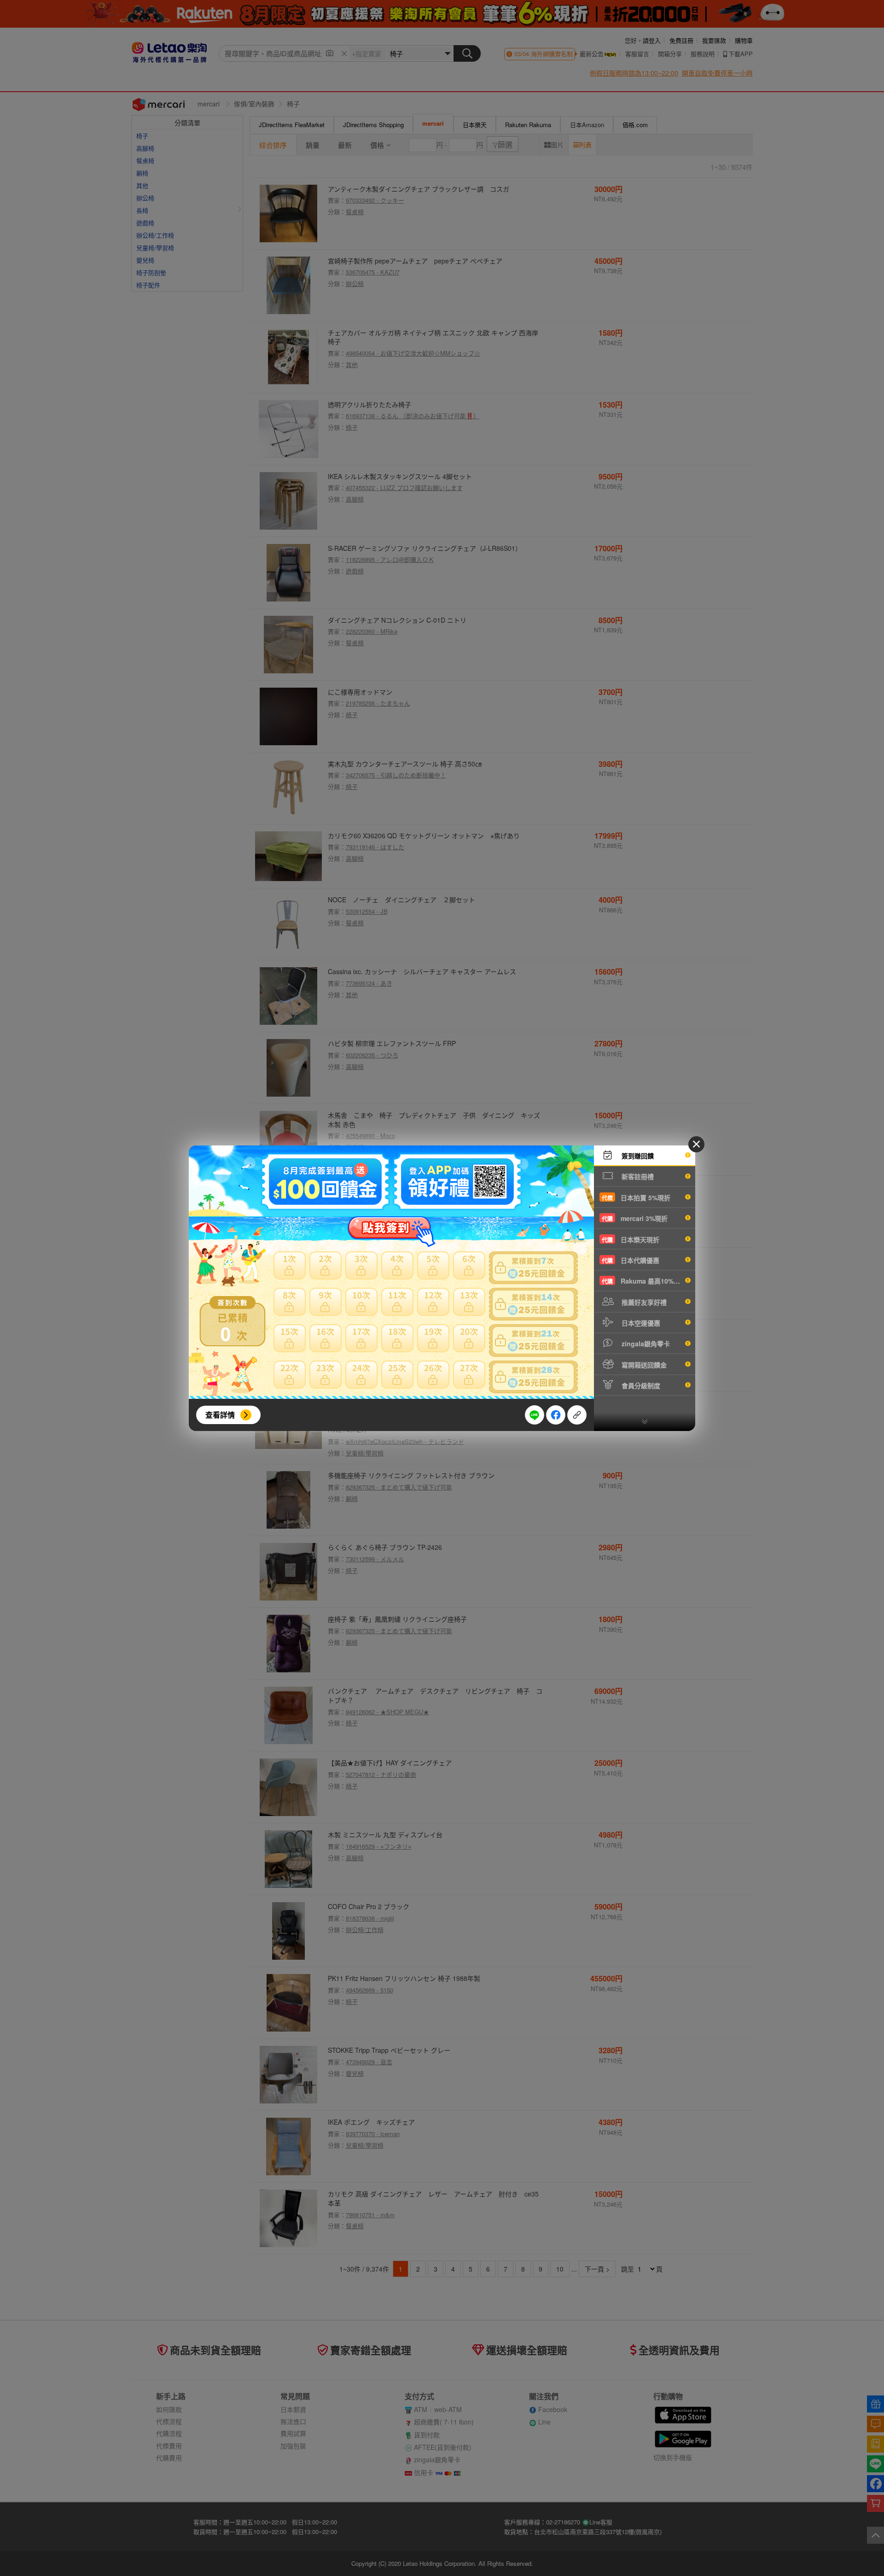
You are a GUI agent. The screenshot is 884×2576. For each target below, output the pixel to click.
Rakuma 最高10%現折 (644, 1281)
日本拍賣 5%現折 (636, 1197)
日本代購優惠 (631, 1260)
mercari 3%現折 (635, 1218)
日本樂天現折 (631, 1239)
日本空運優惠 (640, 1323)
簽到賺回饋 (637, 1156)
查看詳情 (220, 1415)
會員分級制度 (640, 1385)
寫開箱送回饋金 (643, 1365)
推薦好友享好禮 (643, 1302)
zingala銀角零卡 (645, 1343)
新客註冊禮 (637, 1176)
